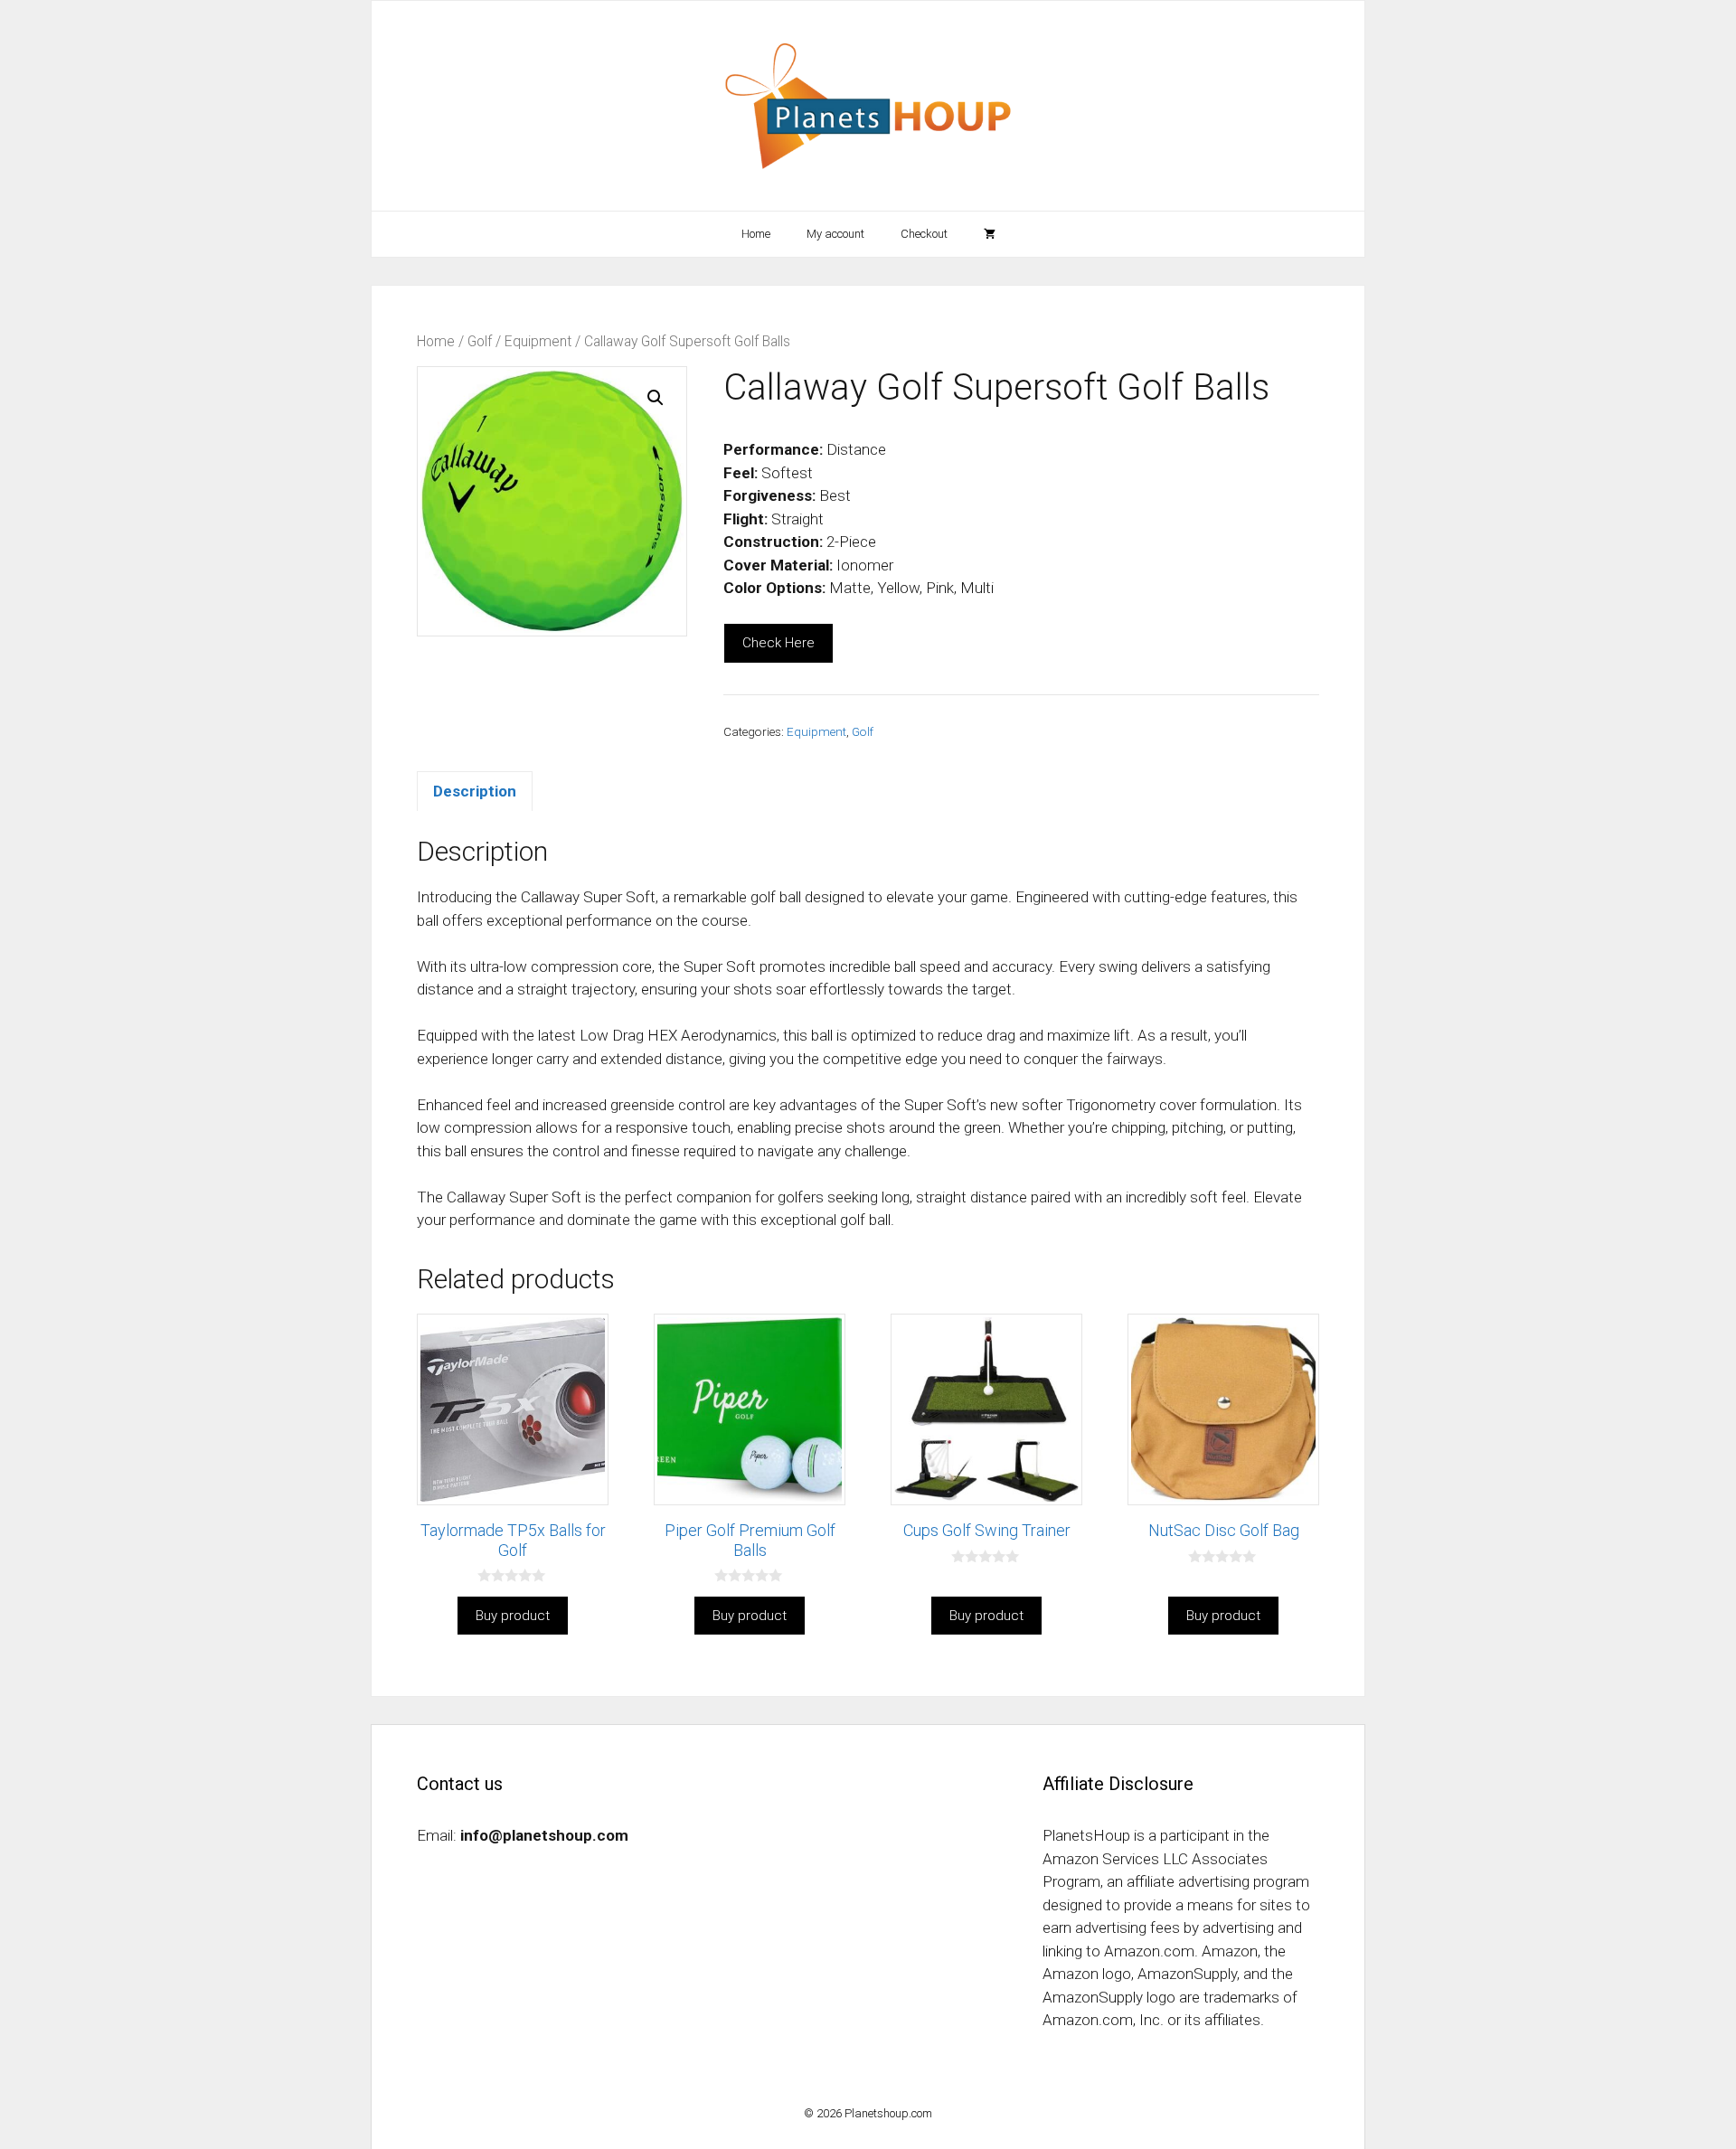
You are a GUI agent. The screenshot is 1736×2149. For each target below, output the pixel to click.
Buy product (513, 1616)
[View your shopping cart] (990, 234)
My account (835, 234)
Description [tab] (475, 791)
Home (756, 234)
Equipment (538, 341)
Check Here (778, 643)
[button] (656, 398)
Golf (480, 341)
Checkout (924, 234)
